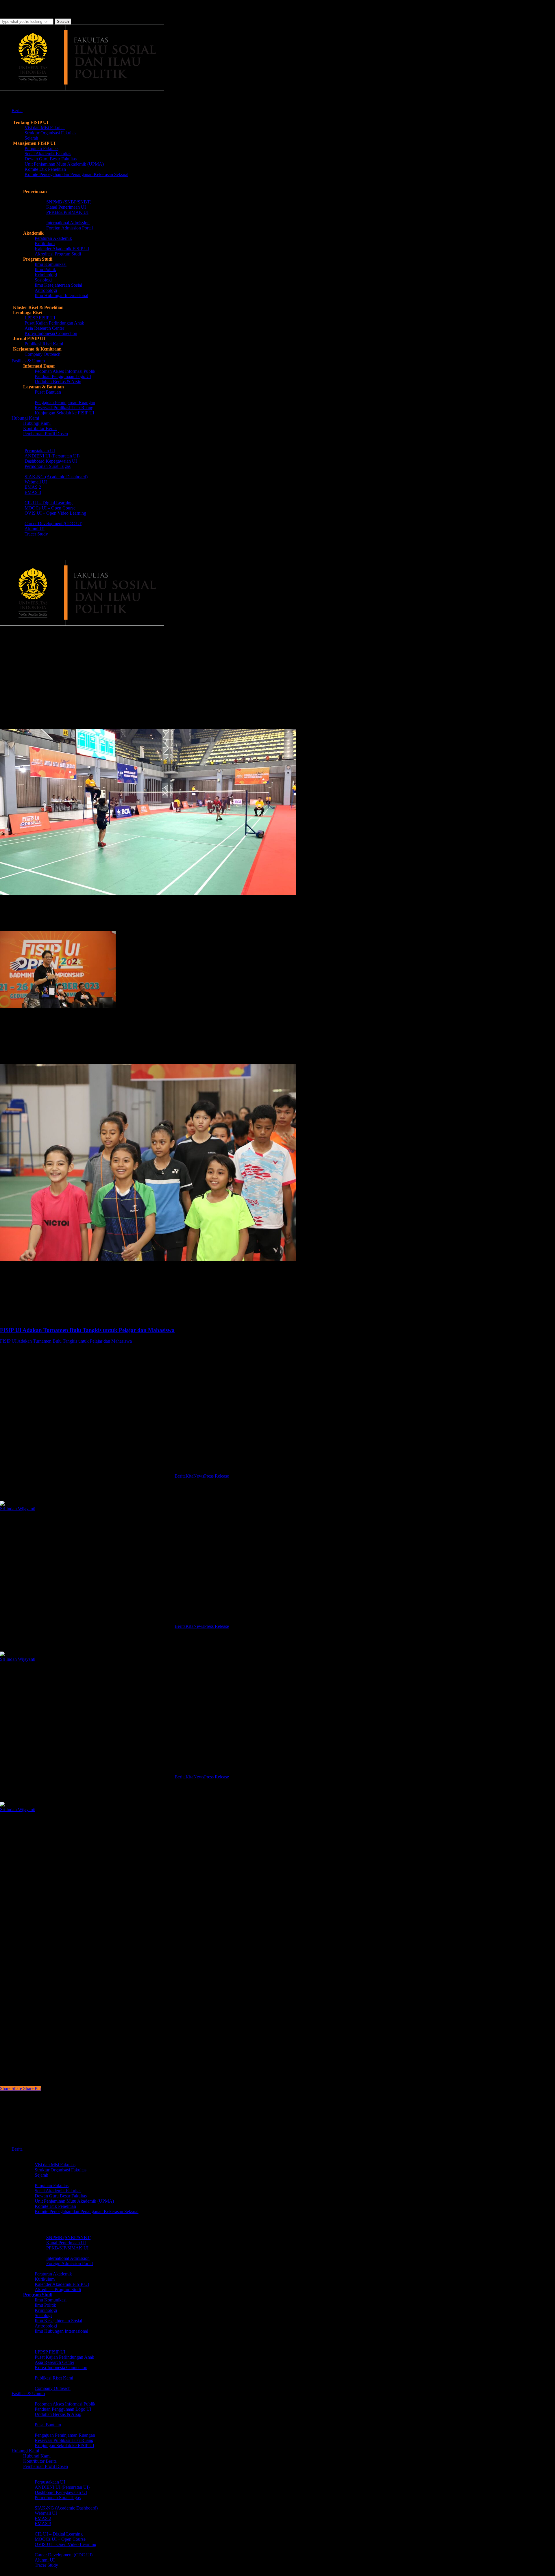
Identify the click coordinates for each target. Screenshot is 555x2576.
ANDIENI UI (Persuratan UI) (62, 2487)
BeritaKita (184, 1476)
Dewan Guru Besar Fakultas (61, 2196)
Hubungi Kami (37, 2456)
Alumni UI (45, 2560)
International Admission (68, 2258)
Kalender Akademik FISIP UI (62, 2284)
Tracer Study (46, 2565)
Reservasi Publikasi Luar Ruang (64, 2440)
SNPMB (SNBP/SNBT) (69, 2237)
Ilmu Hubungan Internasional (61, 2331)
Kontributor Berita (40, 2461)
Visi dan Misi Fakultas (55, 2165)
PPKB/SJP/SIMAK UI (67, 2248)
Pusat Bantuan (48, 2425)
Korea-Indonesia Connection (61, 2367)
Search (63, 22)
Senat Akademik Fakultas (58, 2191)
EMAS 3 (43, 2524)
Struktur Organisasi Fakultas (61, 2170)
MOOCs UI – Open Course (60, 2539)
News (199, 1476)
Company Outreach (53, 2388)
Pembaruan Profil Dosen (46, 2466)
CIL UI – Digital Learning (59, 2534)
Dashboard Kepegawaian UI (61, 2492)
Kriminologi (46, 2310)
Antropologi (46, 2326)
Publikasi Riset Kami (54, 2378)
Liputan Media (42, 655)
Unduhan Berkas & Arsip (58, 2414)
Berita (10, 655)
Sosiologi (43, 2315)
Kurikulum (45, 2279)
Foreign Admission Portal (70, 2263)
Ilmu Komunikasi (51, 2300)
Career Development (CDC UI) (64, 2555)
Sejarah (41, 2175)
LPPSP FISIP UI (50, 2352)
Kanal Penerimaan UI (66, 2243)
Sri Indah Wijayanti (18, 1509)
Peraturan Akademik (53, 2274)
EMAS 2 (43, 2518)
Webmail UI (46, 2513)
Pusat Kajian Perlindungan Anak (64, 2357)
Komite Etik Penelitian (55, 2206)
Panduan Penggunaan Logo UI (63, 2409)
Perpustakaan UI (50, 2482)
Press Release (81, 655)
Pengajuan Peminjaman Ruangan (65, 2435)
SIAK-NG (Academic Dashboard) (66, 2508)
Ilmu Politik (45, 2305)
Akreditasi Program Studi (58, 2289)
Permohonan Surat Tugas (58, 2498)
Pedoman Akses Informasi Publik (65, 2404)
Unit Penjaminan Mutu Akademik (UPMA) (74, 2201)
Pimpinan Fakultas (52, 2185)
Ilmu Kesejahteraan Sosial (58, 2321)
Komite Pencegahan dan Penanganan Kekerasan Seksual (87, 2211)
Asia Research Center (54, 2362)
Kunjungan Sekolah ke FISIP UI (64, 2446)
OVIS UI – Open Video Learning (65, 2544)
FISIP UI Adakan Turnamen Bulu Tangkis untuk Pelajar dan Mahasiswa (66, 1341)
